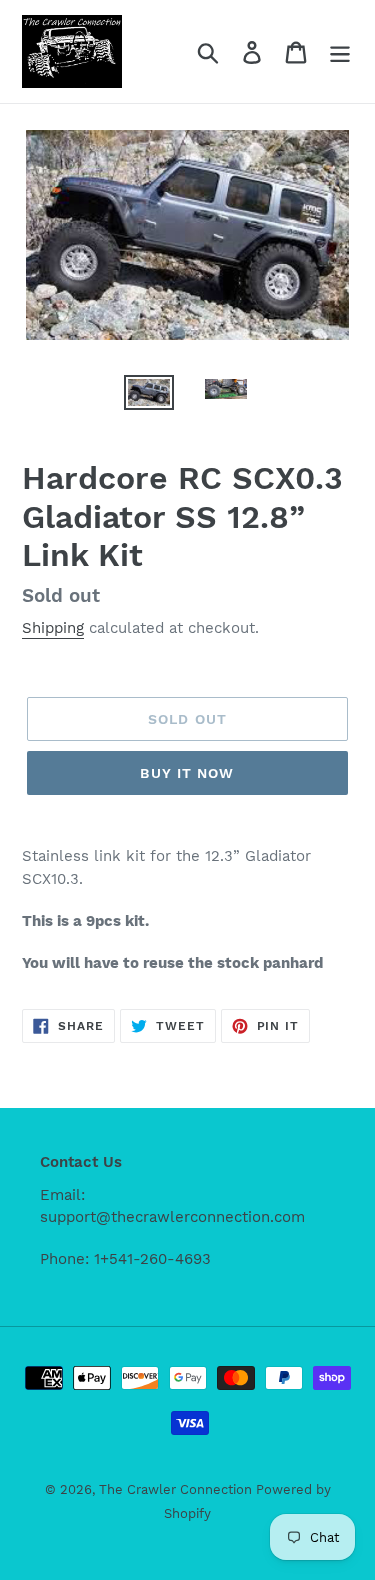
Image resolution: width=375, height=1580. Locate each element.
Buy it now (187, 773)
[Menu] (340, 51)
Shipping (53, 628)
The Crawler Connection (177, 1489)
